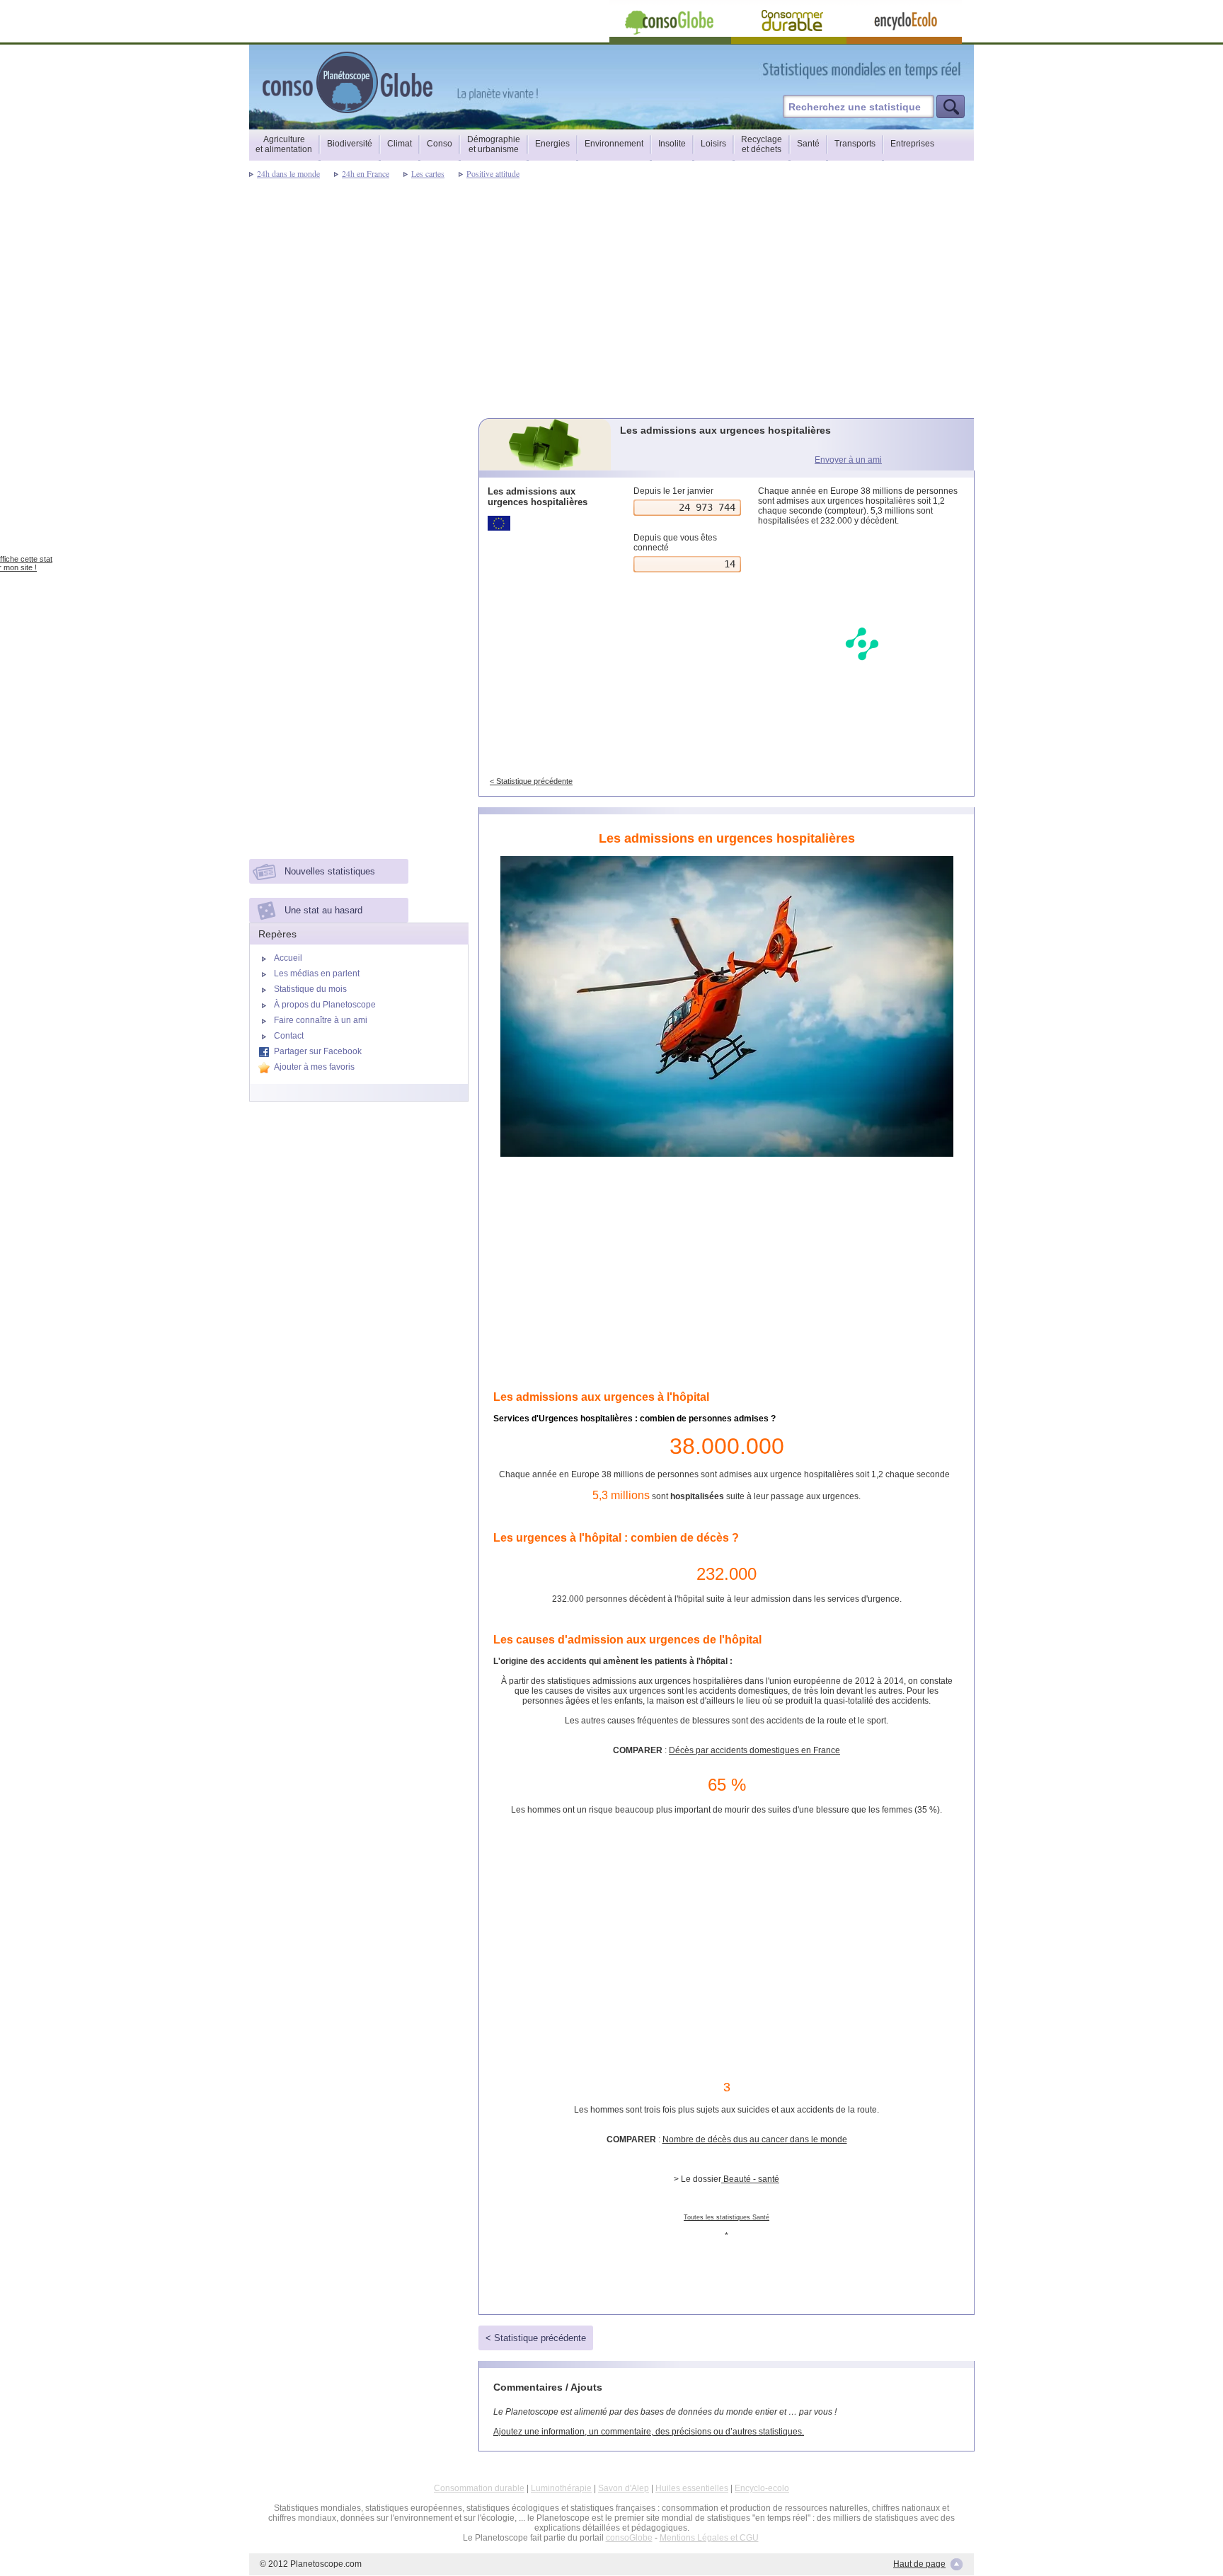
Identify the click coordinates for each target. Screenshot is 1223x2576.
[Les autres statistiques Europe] (546, 523)
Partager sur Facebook (318, 1051)
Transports (855, 144)
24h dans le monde (288, 173)
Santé (808, 144)
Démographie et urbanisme (494, 144)
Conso (440, 144)
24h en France (366, 173)
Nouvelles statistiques (330, 871)
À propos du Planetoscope (325, 1005)
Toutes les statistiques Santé (727, 2217)
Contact (289, 1036)
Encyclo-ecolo (762, 2488)
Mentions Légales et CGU (709, 2538)
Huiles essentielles (692, 2488)
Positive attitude (493, 173)
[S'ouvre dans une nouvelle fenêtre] (925, 70)
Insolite (672, 144)
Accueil (288, 958)
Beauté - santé (750, 2179)
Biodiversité (350, 144)
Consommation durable (479, 2488)
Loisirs (713, 144)
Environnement (614, 144)
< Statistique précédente (531, 781)
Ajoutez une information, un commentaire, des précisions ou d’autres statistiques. (649, 2432)
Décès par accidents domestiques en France (754, 1750)
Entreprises (912, 144)
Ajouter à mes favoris (314, 1067)
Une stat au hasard (323, 910)
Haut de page (919, 2564)
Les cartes (428, 173)
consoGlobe (629, 2538)
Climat (400, 144)
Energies (552, 144)
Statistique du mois (310, 989)
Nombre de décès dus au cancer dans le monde (755, 2139)
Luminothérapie (561, 2488)
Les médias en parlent (317, 974)
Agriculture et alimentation (284, 144)
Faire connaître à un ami (321, 1020)
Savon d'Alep (624, 2488)
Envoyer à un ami (848, 460)
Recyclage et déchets (762, 144)
